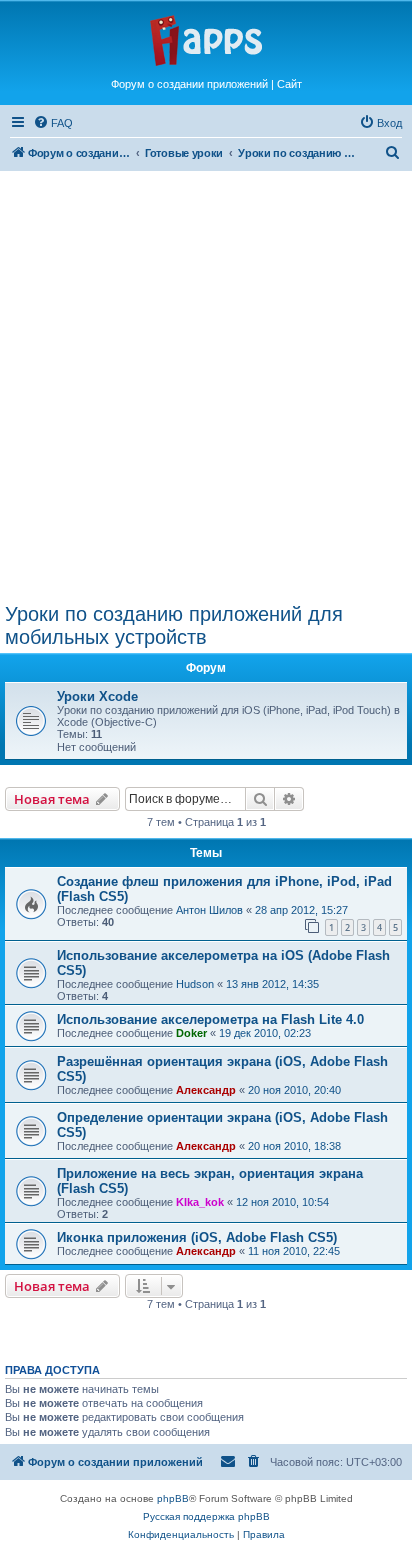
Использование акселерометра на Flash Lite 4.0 (210, 1019)
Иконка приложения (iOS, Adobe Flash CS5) (197, 1237)
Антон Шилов (209, 910)
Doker (191, 1033)
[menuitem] (53, 123)
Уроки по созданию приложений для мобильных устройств (174, 625)
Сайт (289, 84)
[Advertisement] (206, 381)
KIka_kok (200, 1202)
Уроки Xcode (97, 696)
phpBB (173, 1498)
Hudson (195, 984)
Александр (206, 1090)
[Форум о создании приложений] (206, 39)
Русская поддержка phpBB (206, 1516)
